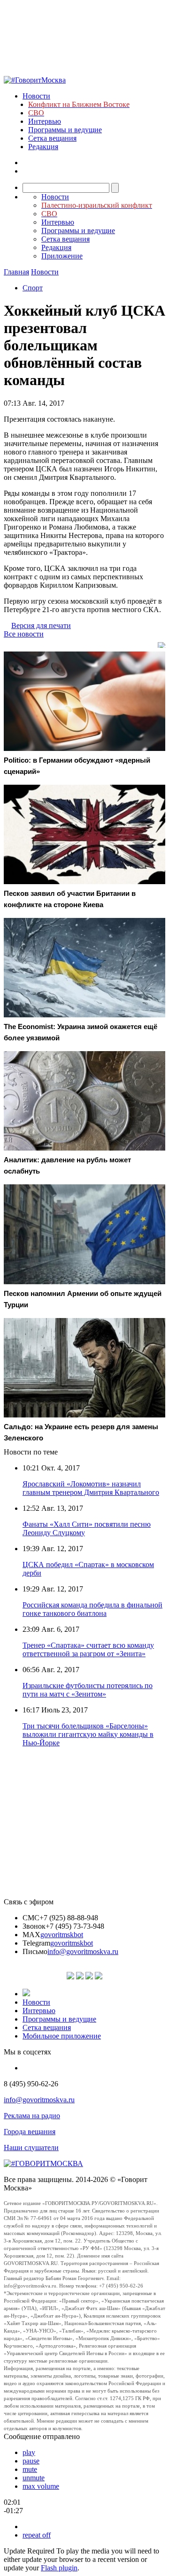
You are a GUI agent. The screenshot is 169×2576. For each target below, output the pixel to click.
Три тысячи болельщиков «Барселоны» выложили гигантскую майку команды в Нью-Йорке (88, 1734)
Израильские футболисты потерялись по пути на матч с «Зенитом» (88, 1690)
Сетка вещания (52, 138)
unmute (34, 2478)
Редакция (43, 147)
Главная (16, 272)
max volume (41, 2486)
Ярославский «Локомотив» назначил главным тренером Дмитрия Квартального (91, 1488)
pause (31, 2461)
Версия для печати (41, 625)
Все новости (24, 634)
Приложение (62, 256)
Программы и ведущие (65, 130)
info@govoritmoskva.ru (83, 1951)
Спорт (33, 288)
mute (30, 2469)
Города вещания (30, 2132)
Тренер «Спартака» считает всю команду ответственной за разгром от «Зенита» (88, 1649)
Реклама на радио (32, 2116)
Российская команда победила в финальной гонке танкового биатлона (92, 1609)
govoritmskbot (62, 1935)
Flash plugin (59, 2568)
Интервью (45, 121)
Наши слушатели (31, 2148)
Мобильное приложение (62, 2036)
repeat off (37, 2535)
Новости (36, 96)
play (29, 2452)
